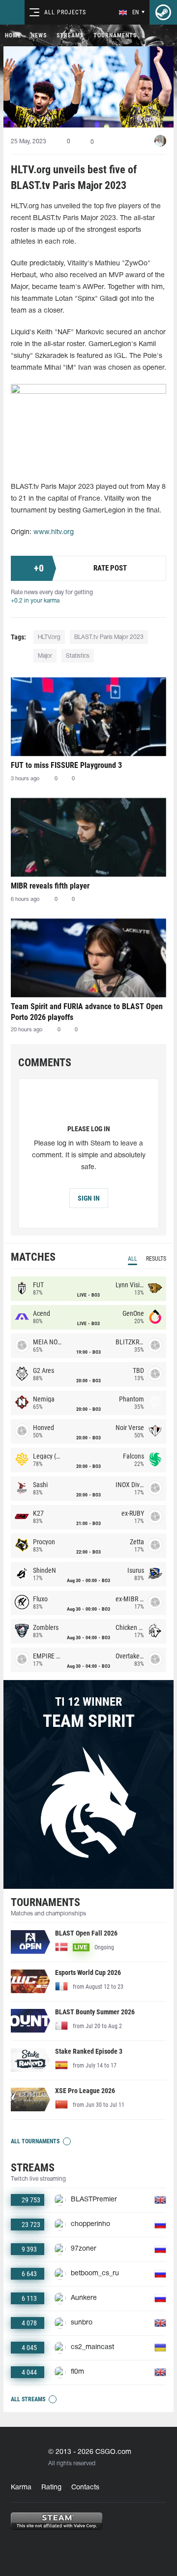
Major (45, 656)
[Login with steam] (163, 12)
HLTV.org (49, 637)
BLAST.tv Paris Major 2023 (109, 637)
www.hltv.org (54, 532)
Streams (70, 35)
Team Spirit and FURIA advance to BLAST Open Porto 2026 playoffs (87, 1012)
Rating (51, 2488)
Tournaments (115, 35)
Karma (21, 2488)
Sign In (89, 1198)
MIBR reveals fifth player (50, 886)
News (39, 35)
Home (13, 35)
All (133, 1259)
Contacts (85, 2488)
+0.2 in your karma (35, 601)
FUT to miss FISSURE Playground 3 (66, 765)
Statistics (78, 656)
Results (156, 1259)
